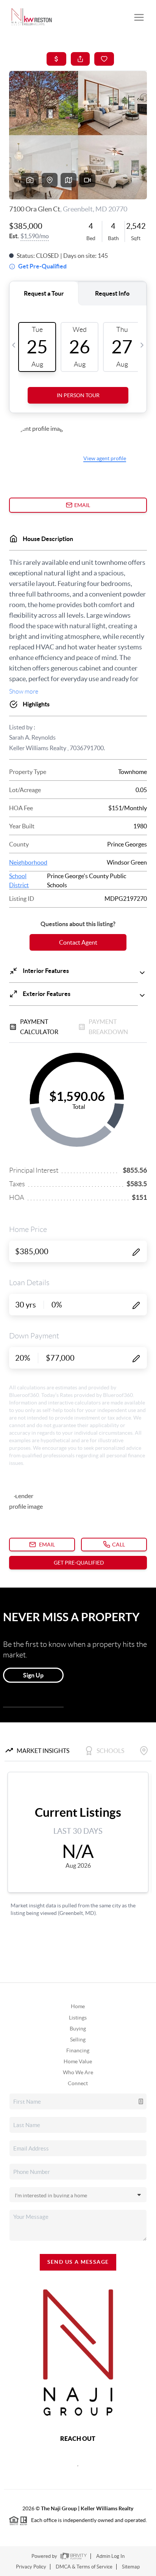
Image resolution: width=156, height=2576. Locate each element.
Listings (78, 2018)
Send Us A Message (78, 2262)
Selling (78, 2040)
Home (78, 2006)
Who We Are (78, 2072)
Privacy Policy (31, 2567)
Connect (78, 2083)
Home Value (78, 2061)
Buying (78, 2029)
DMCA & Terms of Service (84, 2567)
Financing (78, 2050)
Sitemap (131, 2567)
